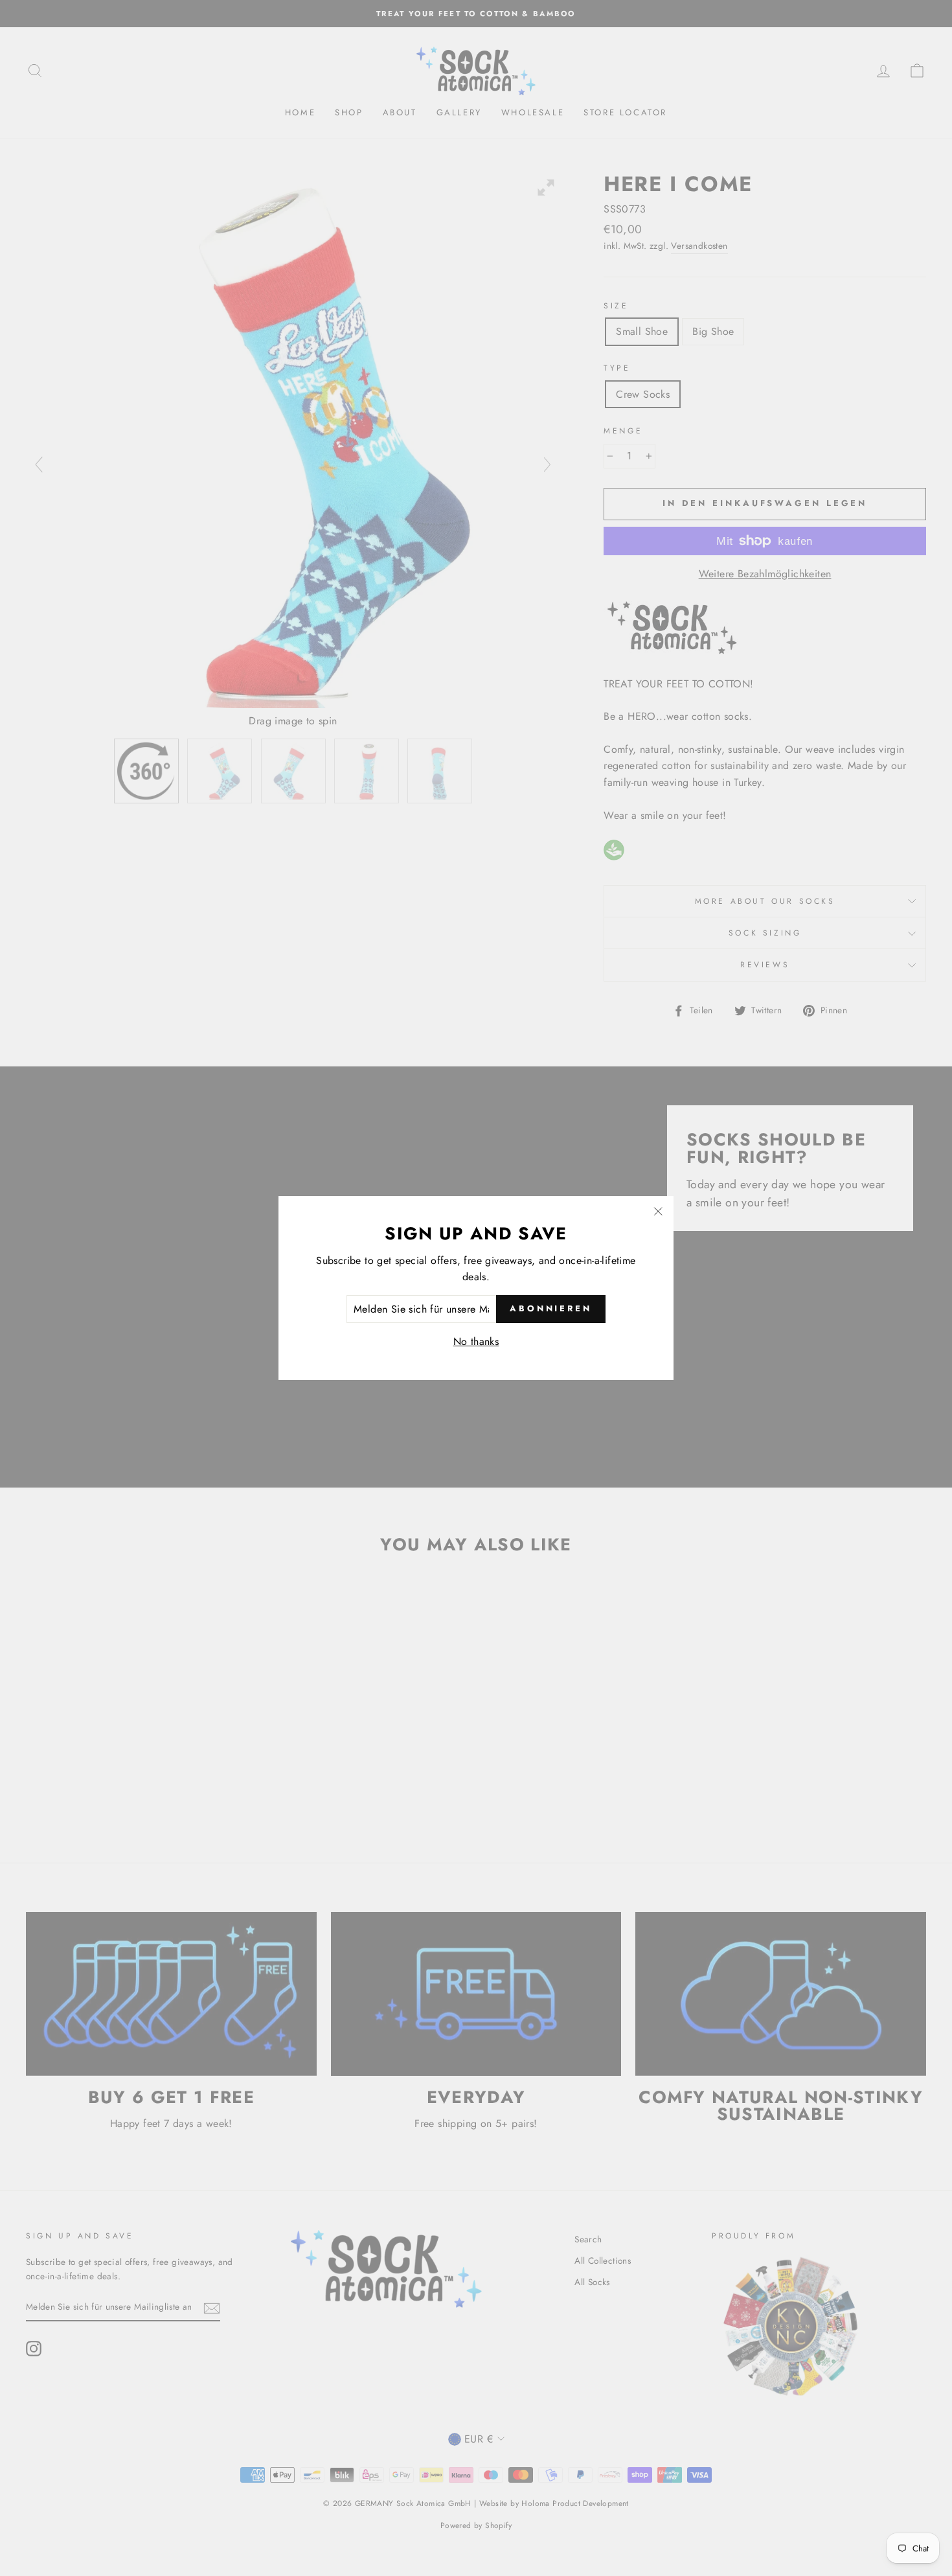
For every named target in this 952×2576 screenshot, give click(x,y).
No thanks (476, 1341)
